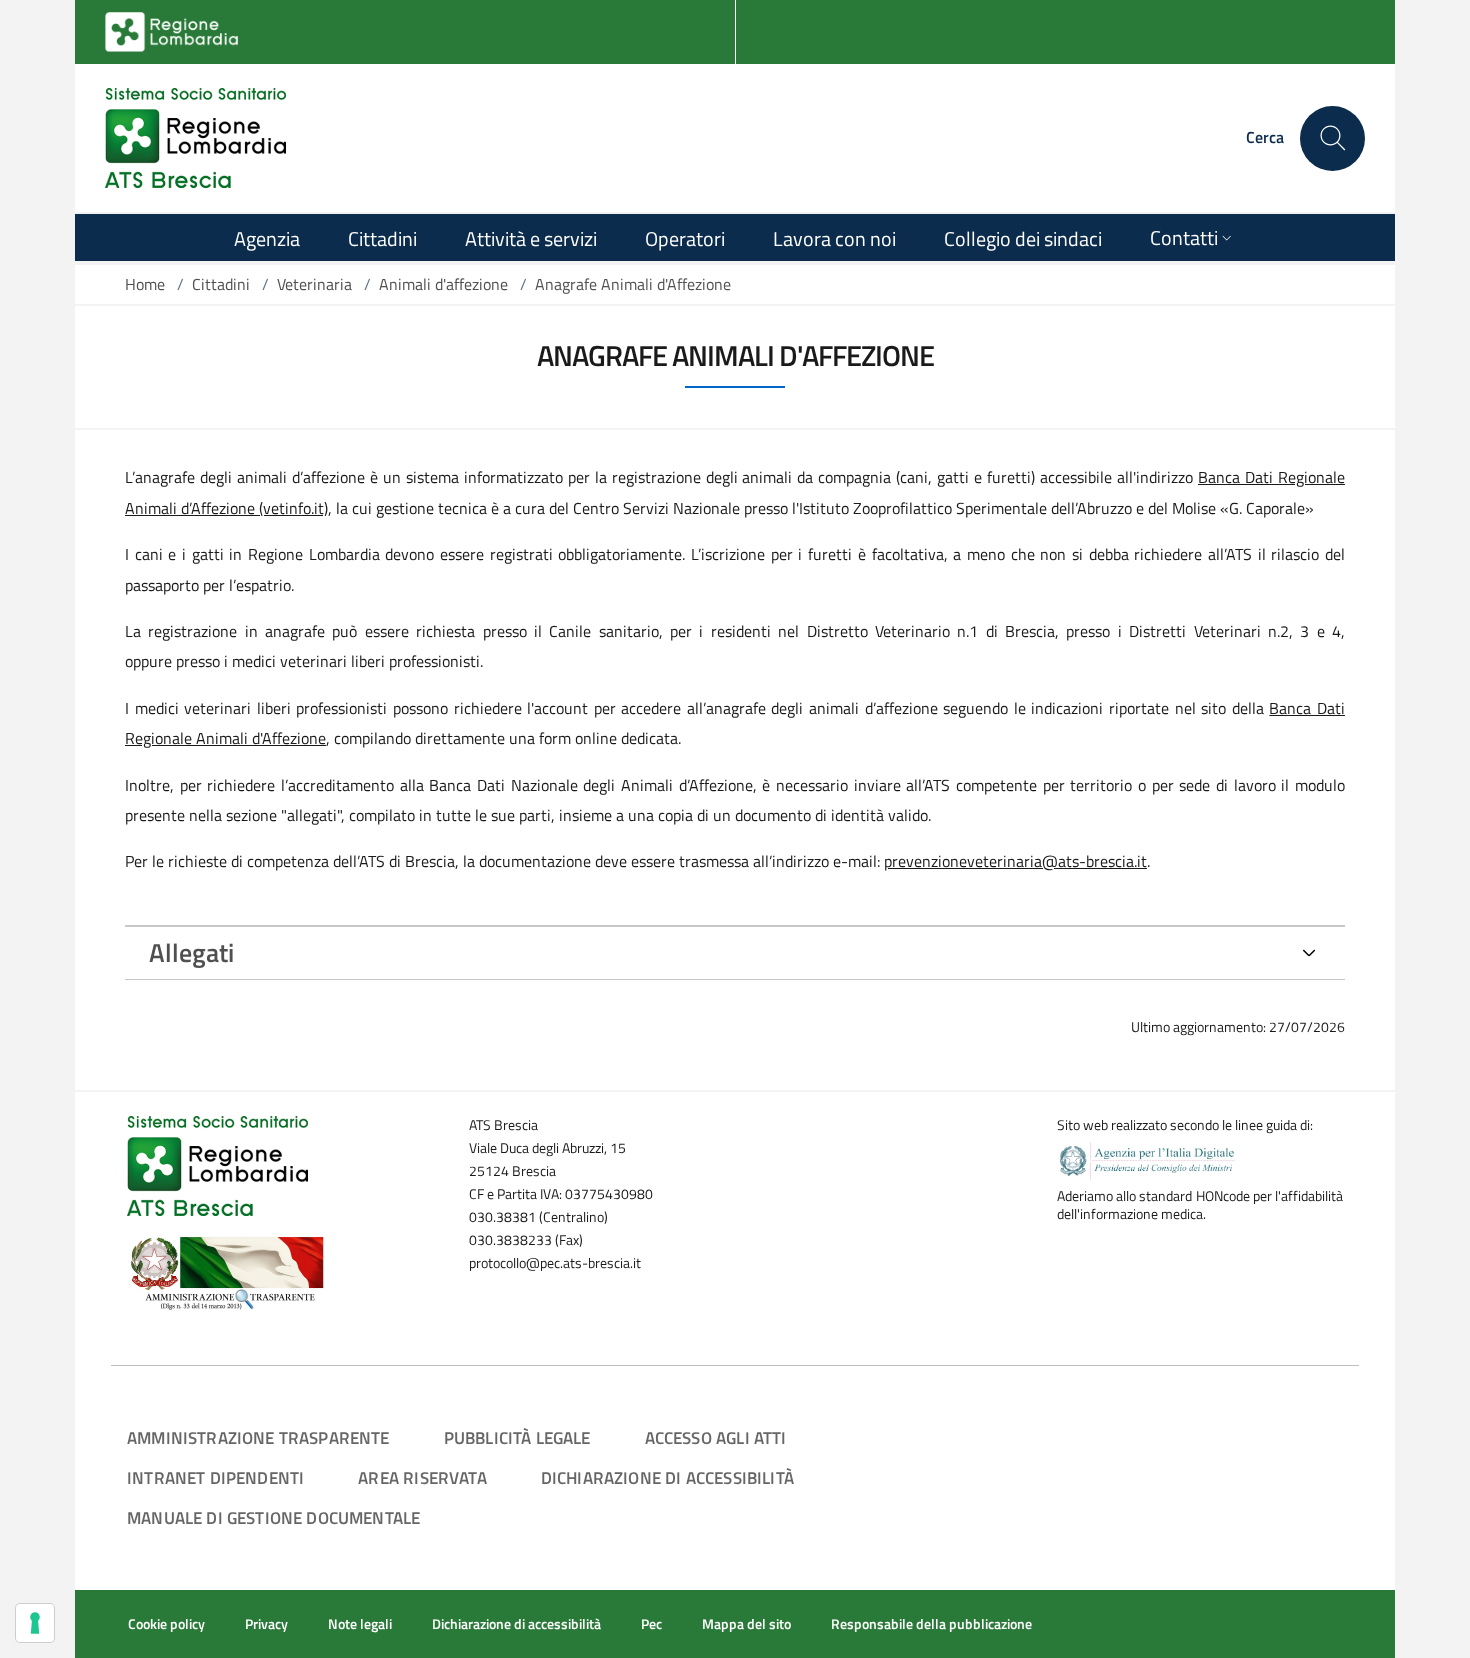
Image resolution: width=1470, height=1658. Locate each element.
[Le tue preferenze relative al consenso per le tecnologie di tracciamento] (35, 1623)
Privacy (266, 1624)
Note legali (360, 1624)
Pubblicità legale (517, 1437)
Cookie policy (166, 1624)
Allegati (191, 952)
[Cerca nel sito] (1332, 138)
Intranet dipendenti (215, 1477)
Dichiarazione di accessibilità (667, 1477)
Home (145, 284)
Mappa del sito (746, 1624)
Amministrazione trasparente (258, 1437)
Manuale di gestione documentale (273, 1517)
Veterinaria (314, 284)
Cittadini (221, 284)
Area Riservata (422, 1477)
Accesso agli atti (716, 1437)
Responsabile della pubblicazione (931, 1624)
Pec (651, 1624)
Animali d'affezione (443, 284)
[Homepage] (195, 138)
